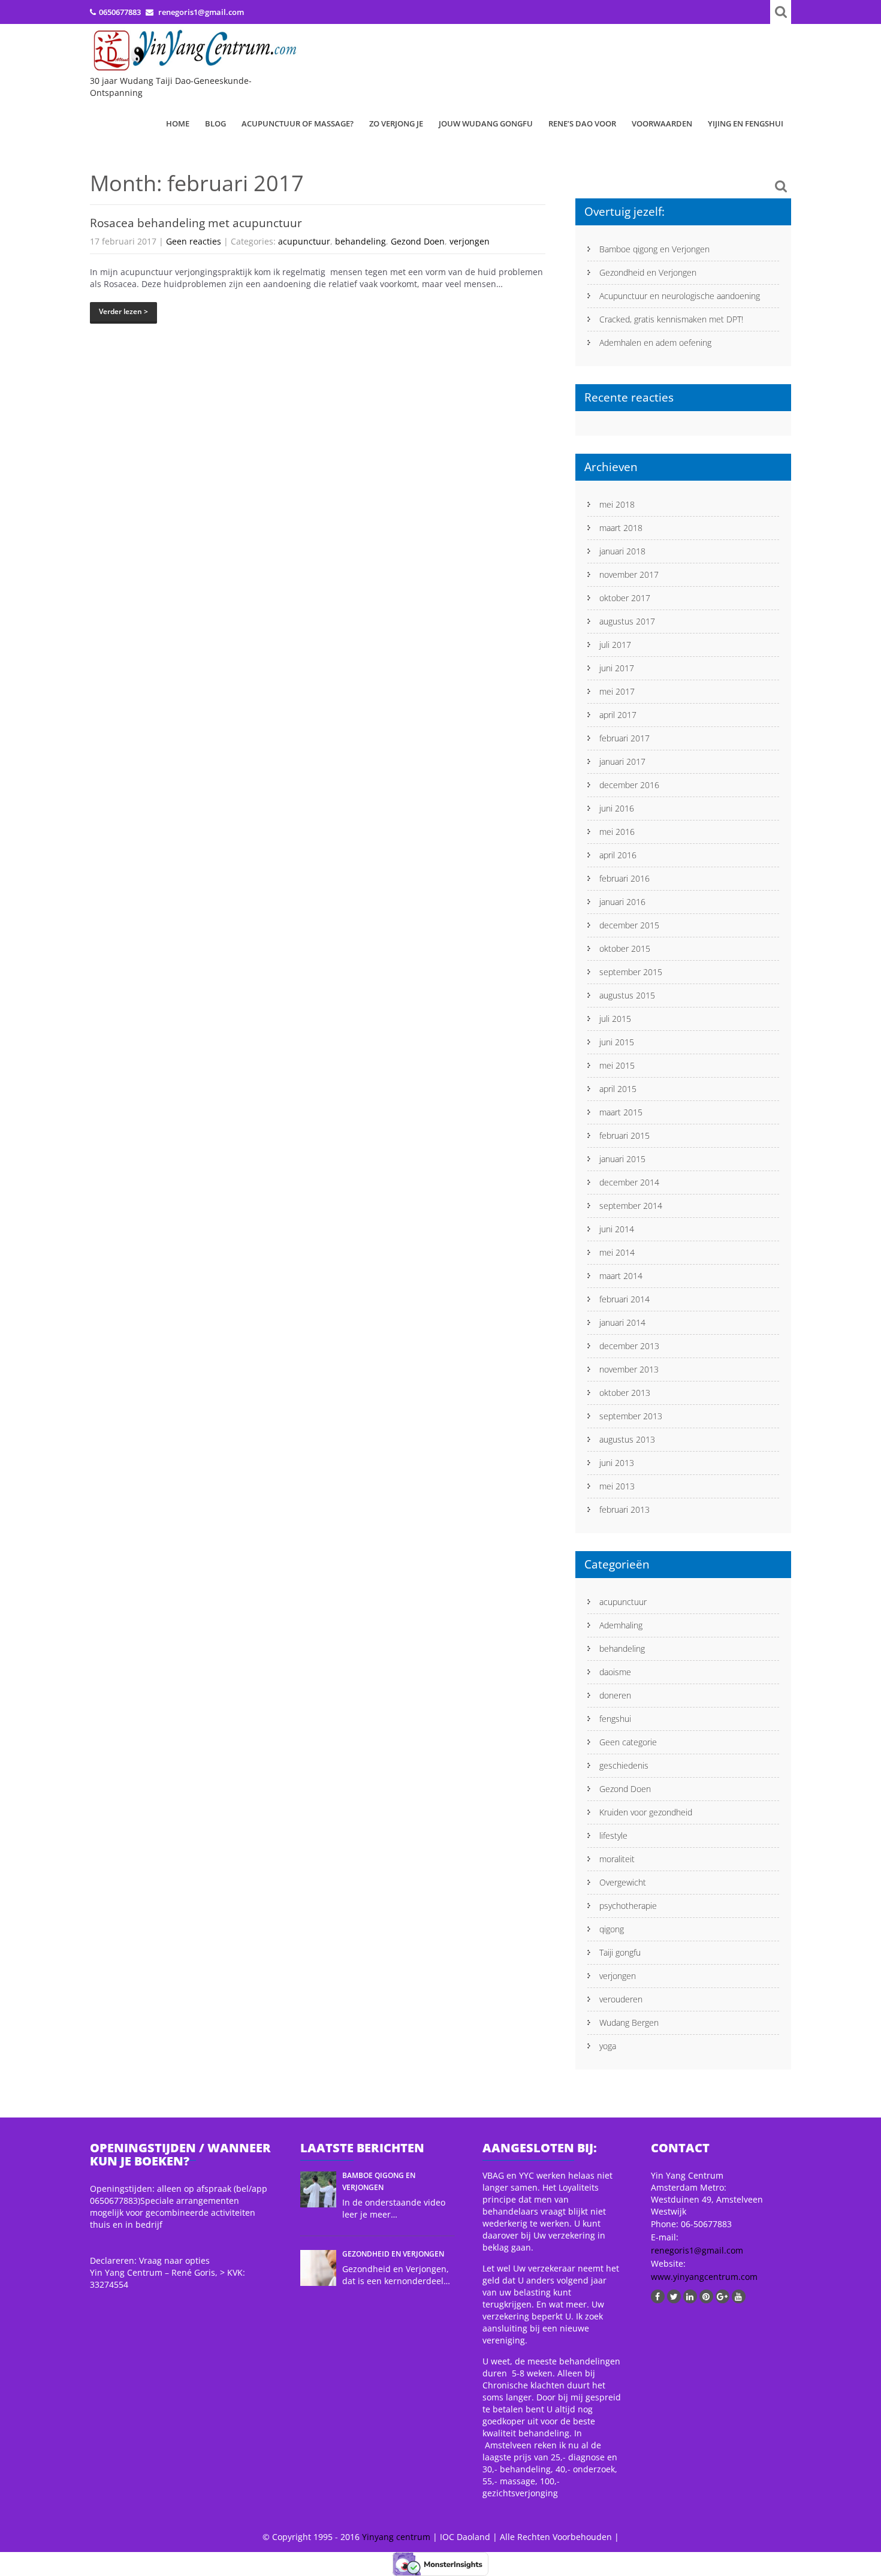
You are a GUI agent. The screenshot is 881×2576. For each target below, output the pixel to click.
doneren (615, 1695)
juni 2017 (617, 668)
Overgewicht (623, 1882)
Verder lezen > (123, 311)
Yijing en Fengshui (746, 123)
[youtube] (739, 2296)
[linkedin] (690, 2296)
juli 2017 (615, 645)
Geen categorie (628, 1742)
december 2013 (629, 1346)
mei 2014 (617, 1252)
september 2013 (631, 1416)
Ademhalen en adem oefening (655, 343)
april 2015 (618, 1089)
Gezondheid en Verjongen (648, 272)
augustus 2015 (627, 995)
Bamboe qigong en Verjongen (654, 249)
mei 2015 (617, 1065)
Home (178, 123)
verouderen (621, 1999)
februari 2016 (624, 878)
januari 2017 (622, 761)
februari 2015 (624, 1135)
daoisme (615, 1672)
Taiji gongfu (620, 1952)
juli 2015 (615, 1019)
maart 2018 (621, 528)
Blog (215, 123)
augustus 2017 (627, 621)
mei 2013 (617, 1486)
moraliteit (617, 1859)
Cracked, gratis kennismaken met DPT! (671, 319)
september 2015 (631, 972)
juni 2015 (617, 1042)
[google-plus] (722, 2296)
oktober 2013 (625, 1393)
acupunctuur (304, 241)
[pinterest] (706, 2296)
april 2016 (618, 855)
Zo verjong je (396, 123)
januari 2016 (622, 902)
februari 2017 (624, 738)
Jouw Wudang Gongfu (486, 123)
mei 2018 (617, 504)
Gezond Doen (418, 241)
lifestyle (613, 1836)
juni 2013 (617, 1463)
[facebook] (658, 2296)
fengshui (615, 1719)
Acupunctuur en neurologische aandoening (680, 296)
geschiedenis (624, 1765)
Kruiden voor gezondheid (646, 1812)
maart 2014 (621, 1276)
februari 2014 (624, 1299)
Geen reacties (194, 241)
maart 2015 (621, 1112)
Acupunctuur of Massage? (298, 123)
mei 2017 (617, 691)
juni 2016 (617, 808)
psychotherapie (628, 1906)
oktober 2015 (625, 948)
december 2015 (629, 925)
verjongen (470, 241)
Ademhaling (621, 1625)
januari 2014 (622, 1322)
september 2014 (631, 1206)
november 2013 (629, 1369)
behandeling (360, 241)
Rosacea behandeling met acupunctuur (196, 223)
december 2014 (629, 1182)
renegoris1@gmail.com (697, 2250)
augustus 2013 (627, 1439)
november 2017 (629, 574)
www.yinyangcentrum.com (704, 2277)
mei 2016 (617, 832)
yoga (608, 2046)
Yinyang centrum (396, 2537)
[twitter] (674, 2296)
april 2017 (618, 715)
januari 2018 (622, 551)
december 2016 (629, 785)
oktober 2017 (625, 598)
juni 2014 (617, 1229)
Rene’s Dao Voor (582, 123)
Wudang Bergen (629, 2023)
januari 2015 (622, 1159)
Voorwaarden (662, 123)
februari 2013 (624, 1509)
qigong (612, 1929)
